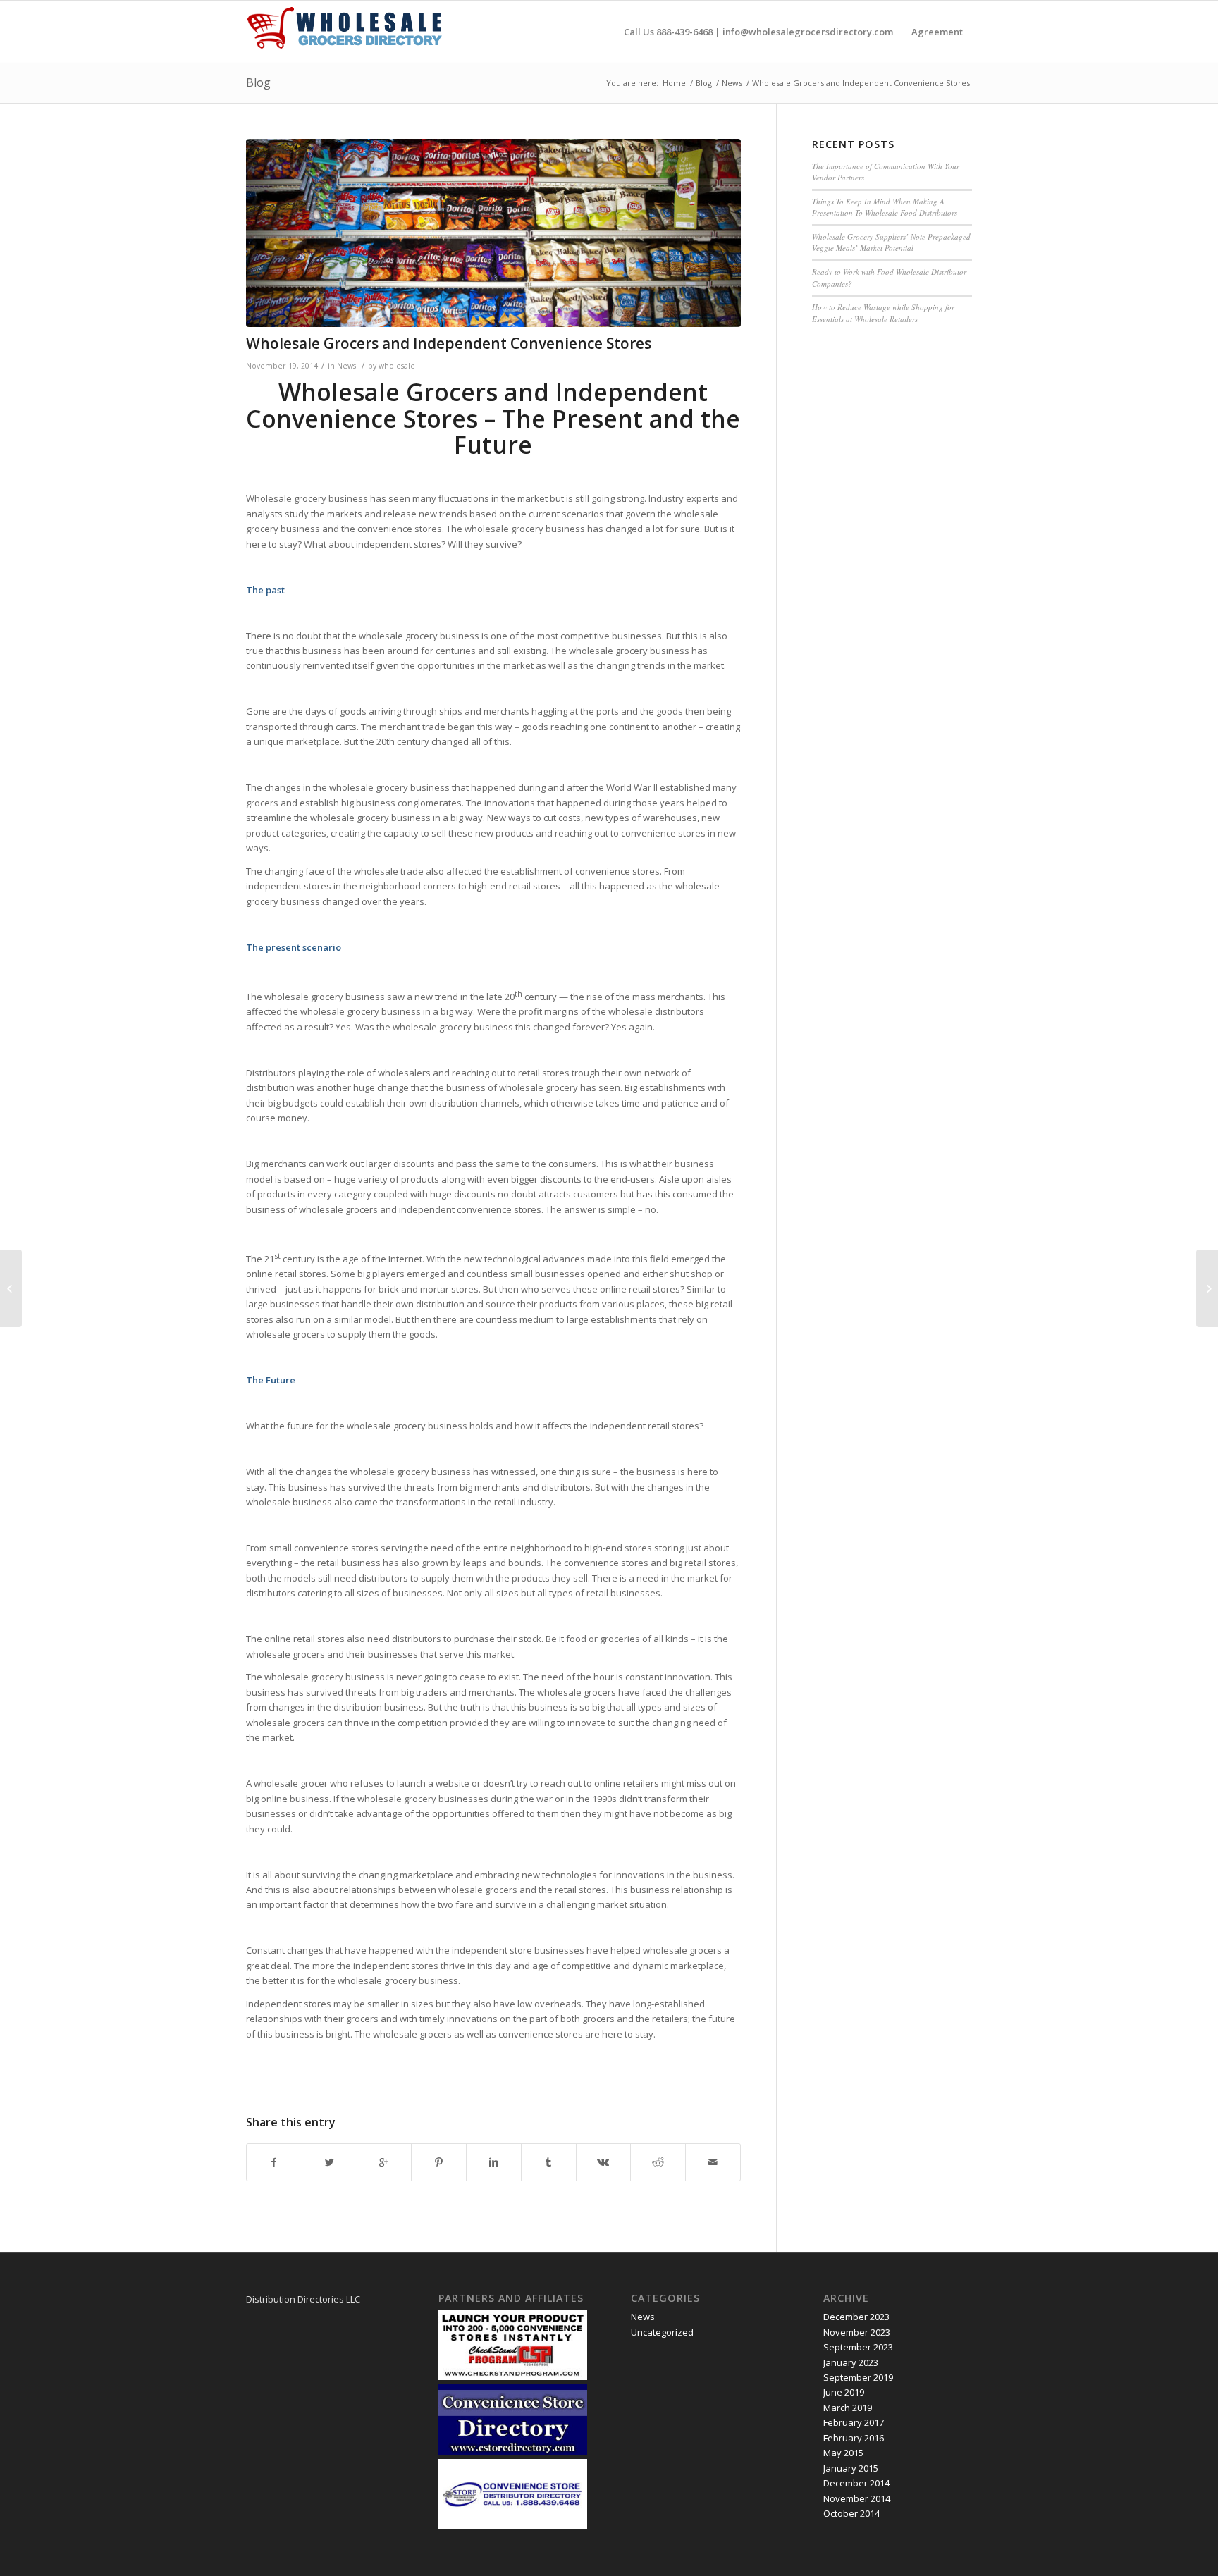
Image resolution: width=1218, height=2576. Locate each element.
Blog (258, 82)
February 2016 (854, 2438)
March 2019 (848, 2408)
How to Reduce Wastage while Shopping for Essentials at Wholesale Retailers (883, 313)
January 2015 (851, 2468)
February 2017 (854, 2422)
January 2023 (851, 2362)
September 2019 (858, 2377)
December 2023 (856, 2317)
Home (674, 83)
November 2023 (857, 2332)
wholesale (397, 366)
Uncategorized (662, 2332)
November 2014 (857, 2498)
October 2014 (851, 2513)
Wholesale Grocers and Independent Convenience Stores (449, 343)
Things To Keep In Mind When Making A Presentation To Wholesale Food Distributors (885, 207)
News (732, 83)
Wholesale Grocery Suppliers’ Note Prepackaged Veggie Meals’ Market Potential (891, 242)
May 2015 (843, 2453)
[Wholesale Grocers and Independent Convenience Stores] (493, 233)
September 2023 (858, 2347)
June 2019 (844, 2392)
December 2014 (856, 2483)
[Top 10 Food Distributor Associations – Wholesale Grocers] (1207, 1288)
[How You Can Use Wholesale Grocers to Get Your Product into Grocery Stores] (11, 1288)
